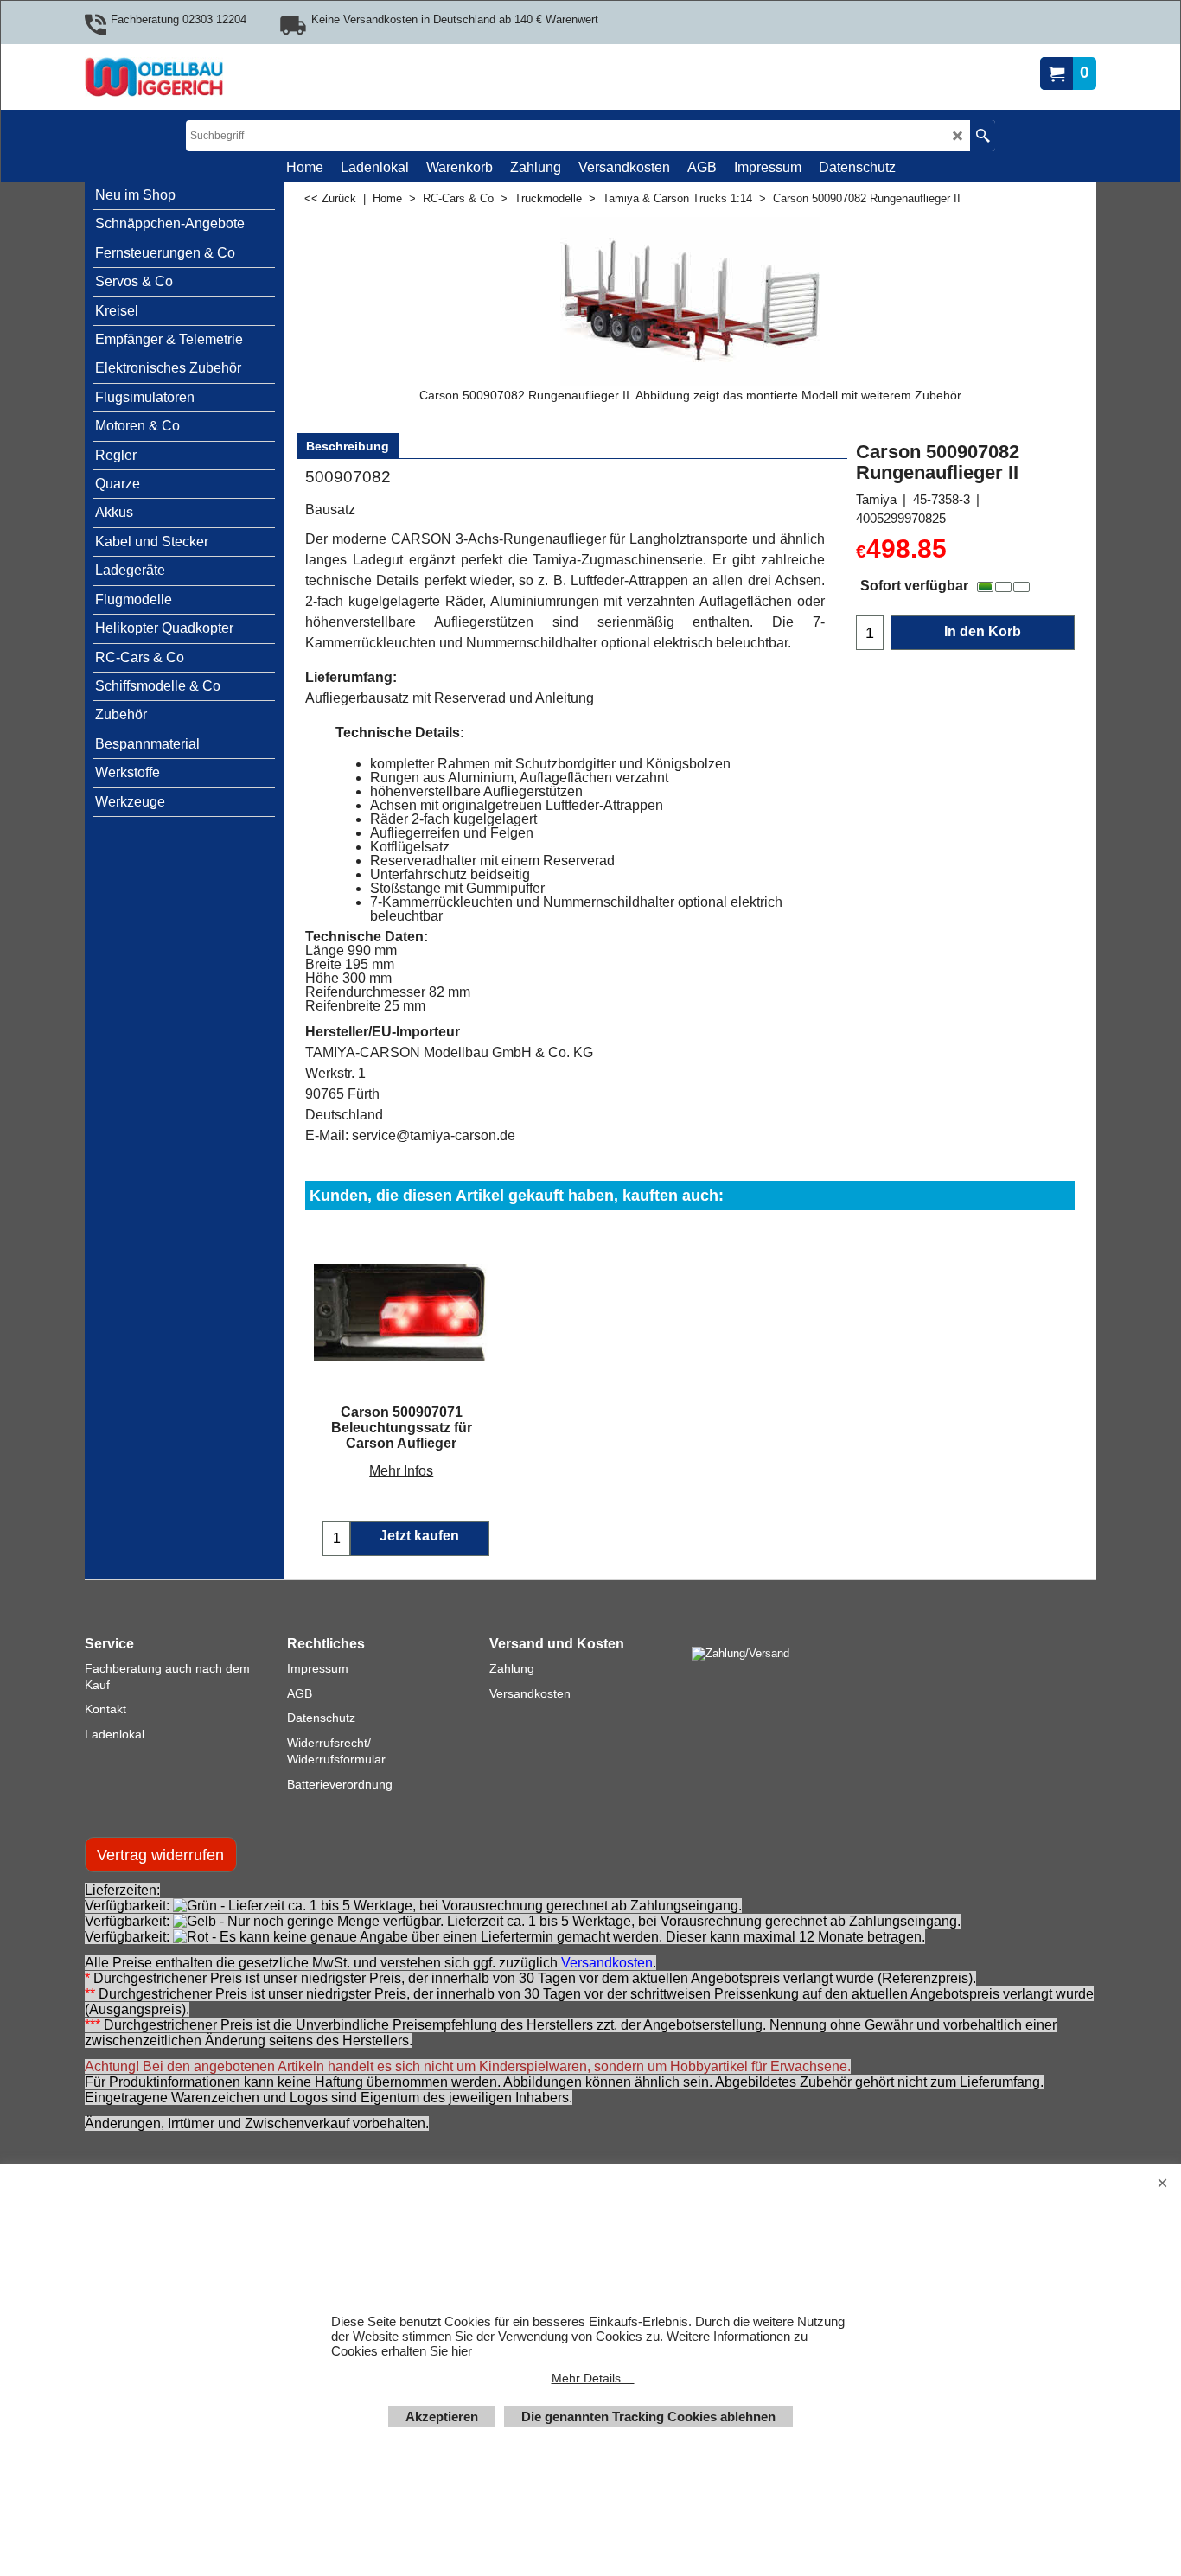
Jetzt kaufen (419, 1536)
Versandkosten (607, 1963)
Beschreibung (348, 446)
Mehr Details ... (593, 2378)
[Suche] (983, 136)
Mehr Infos (401, 1471)
